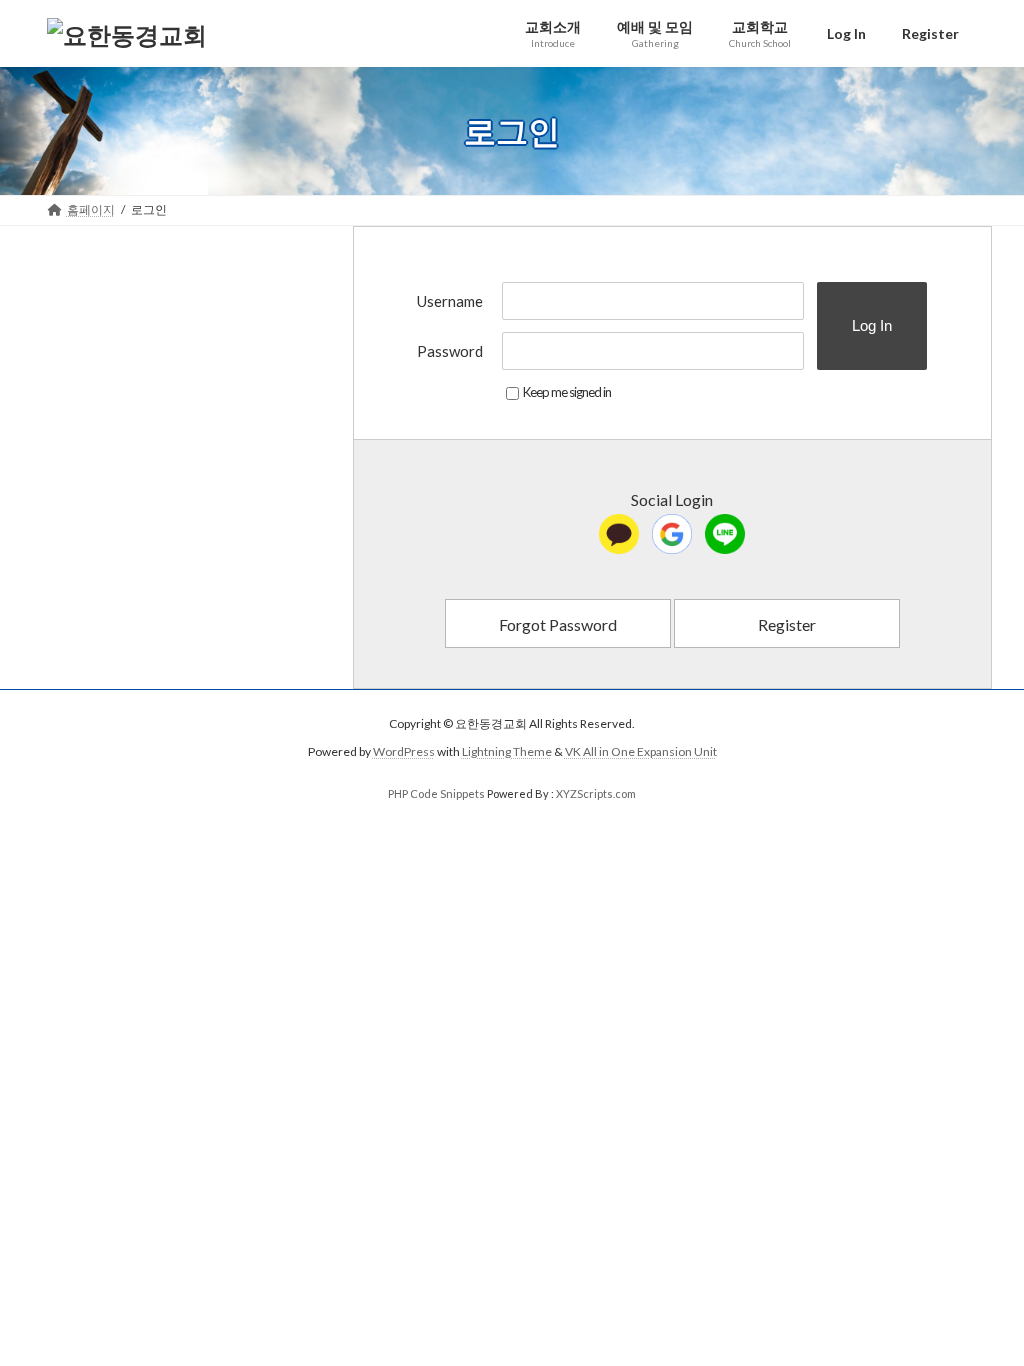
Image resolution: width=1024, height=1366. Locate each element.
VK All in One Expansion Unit (641, 752)
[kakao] (619, 534)
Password (450, 351)
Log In (872, 325)
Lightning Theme (507, 752)
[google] (672, 534)
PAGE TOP (980, 1306)
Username (450, 301)
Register (787, 624)
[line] (725, 534)
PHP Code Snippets (436, 793)
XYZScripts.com (596, 793)
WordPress (404, 752)
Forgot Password (558, 624)
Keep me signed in (567, 392)
